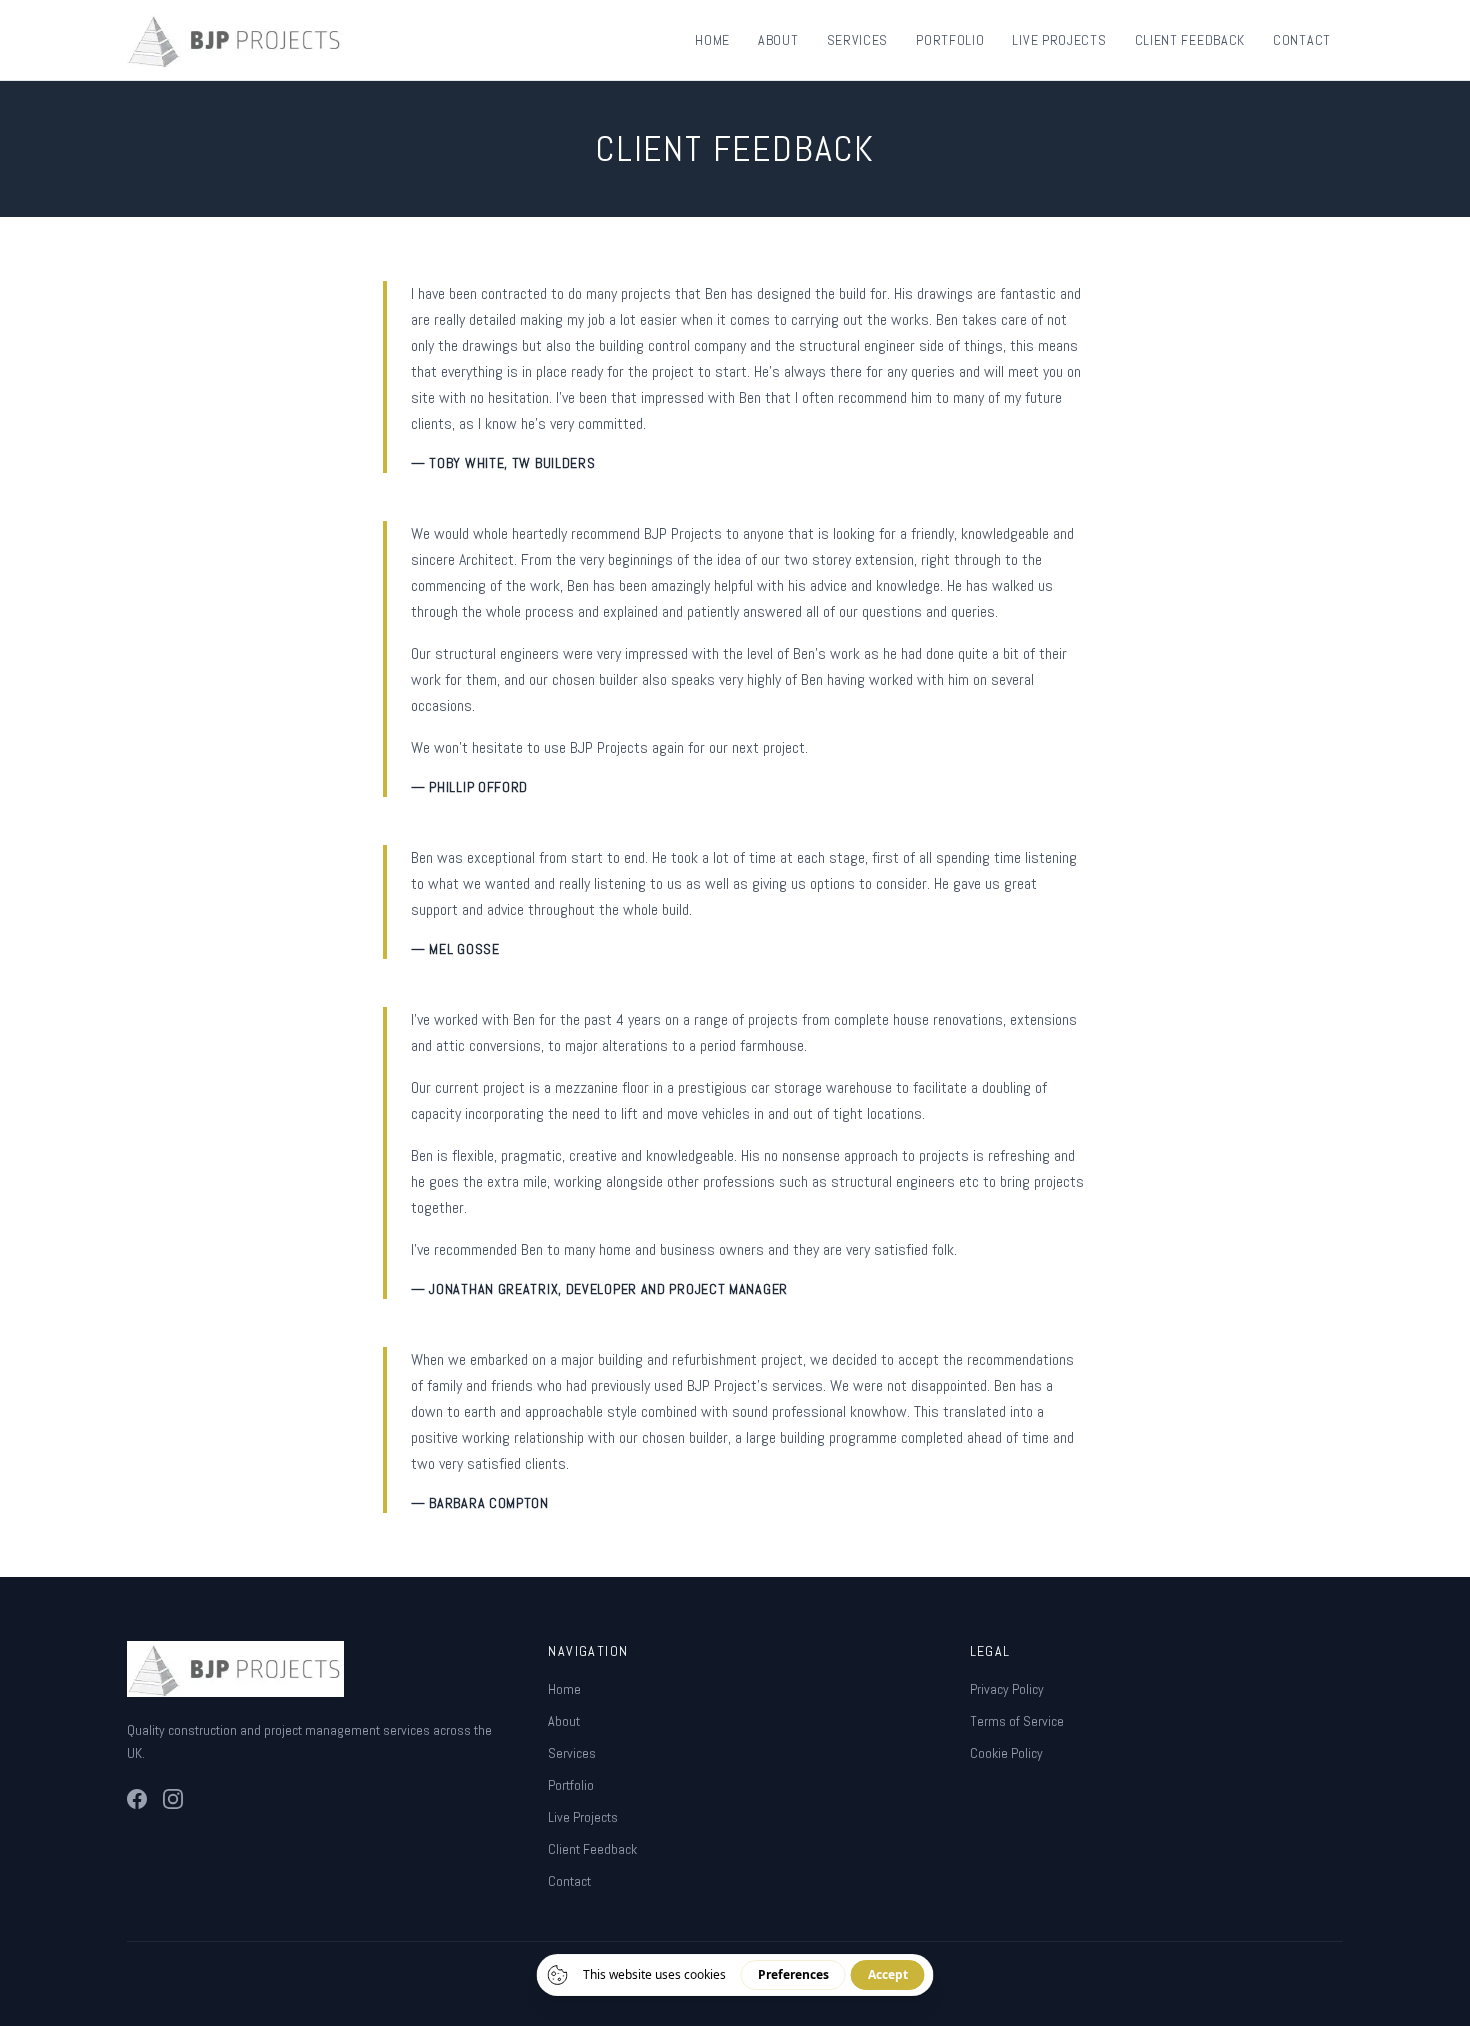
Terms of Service (1017, 1721)
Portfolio (950, 40)
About (778, 40)
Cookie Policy (1006, 1753)
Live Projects (1059, 40)
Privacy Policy (1007, 1689)
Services (858, 40)
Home (712, 40)
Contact (1302, 40)
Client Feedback (1190, 40)
